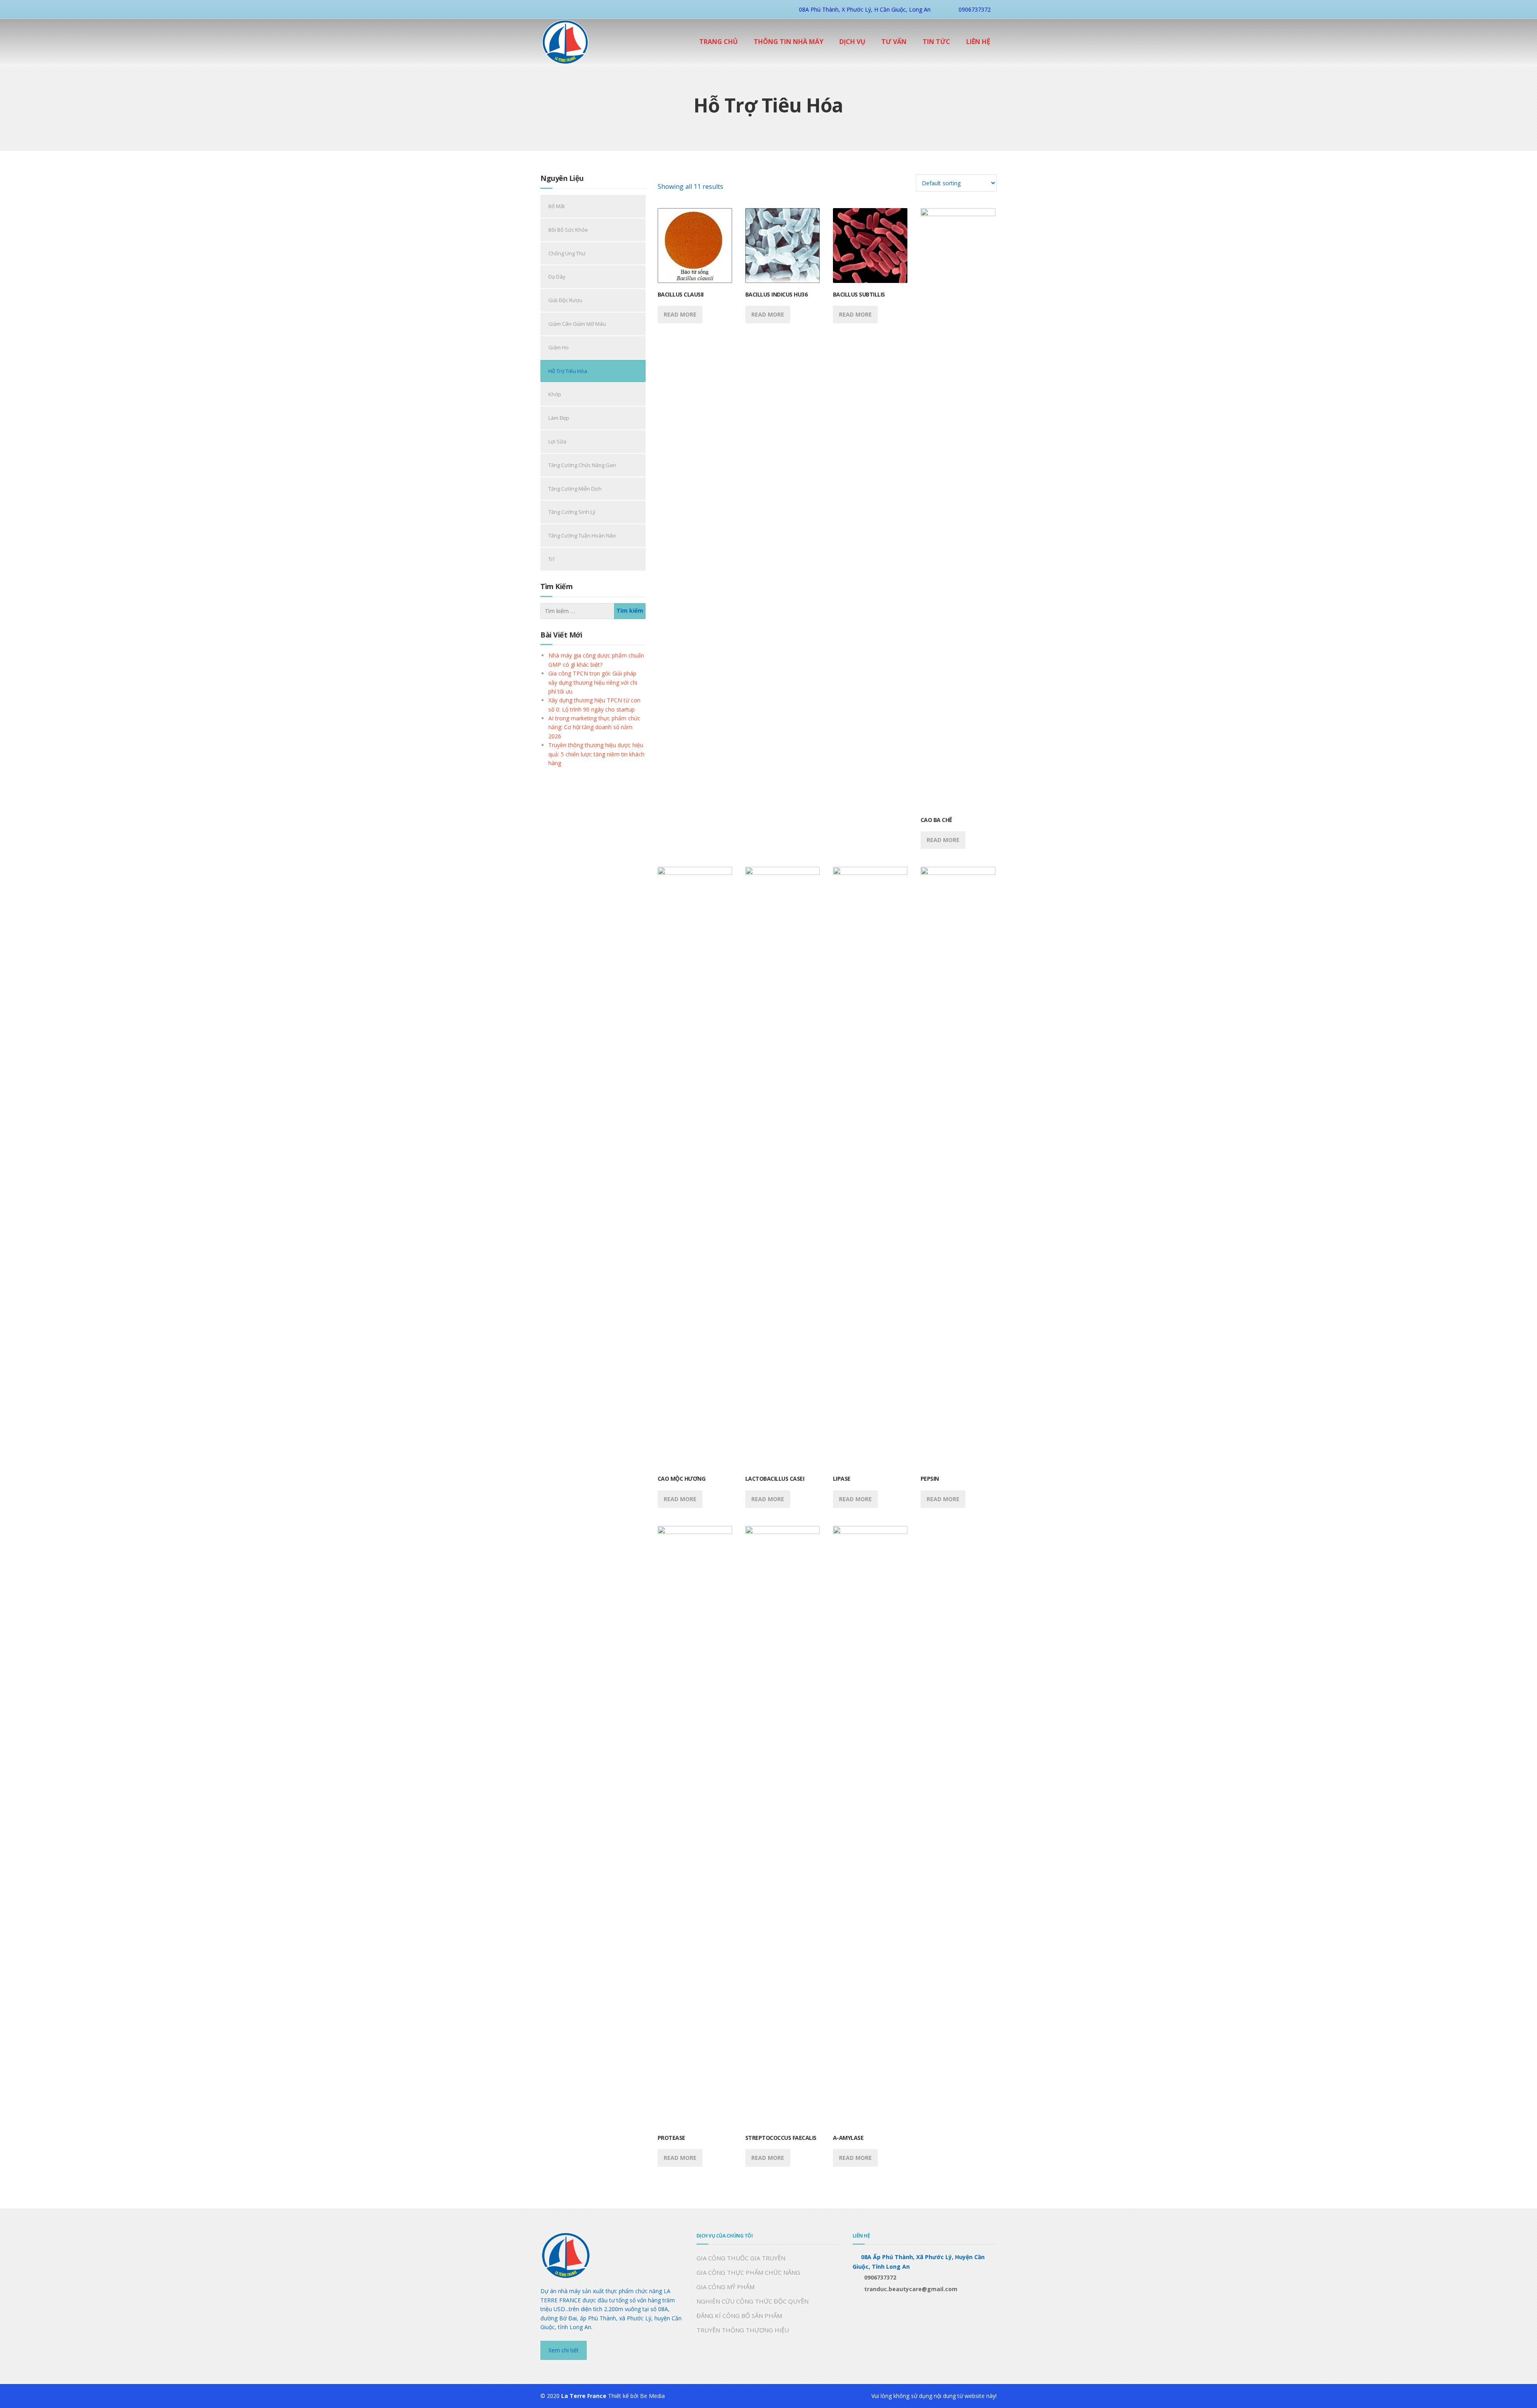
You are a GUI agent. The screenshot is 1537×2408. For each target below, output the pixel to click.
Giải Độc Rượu (565, 300)
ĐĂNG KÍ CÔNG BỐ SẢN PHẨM (739, 2316)
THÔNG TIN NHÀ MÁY (789, 42)
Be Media (652, 2396)
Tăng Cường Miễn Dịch (575, 489)
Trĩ (551, 559)
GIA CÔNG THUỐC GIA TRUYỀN (741, 2258)
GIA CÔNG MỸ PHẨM (725, 2287)
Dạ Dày (557, 277)
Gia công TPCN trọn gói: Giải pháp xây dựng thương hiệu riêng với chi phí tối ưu (593, 682)
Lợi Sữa (557, 441)
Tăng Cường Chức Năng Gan (582, 465)
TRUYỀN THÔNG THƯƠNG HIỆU (743, 2330)
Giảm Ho (559, 347)
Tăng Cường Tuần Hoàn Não (582, 535)
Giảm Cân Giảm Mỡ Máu (577, 324)
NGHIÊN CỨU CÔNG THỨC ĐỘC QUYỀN (752, 2301)
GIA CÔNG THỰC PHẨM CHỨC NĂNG (748, 2272)
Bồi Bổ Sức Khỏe (568, 230)
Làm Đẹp (559, 418)
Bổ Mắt (557, 206)
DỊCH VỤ (852, 42)
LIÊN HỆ (978, 42)
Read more (680, 314)
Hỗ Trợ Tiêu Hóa (568, 371)
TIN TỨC (936, 42)
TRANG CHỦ (718, 42)
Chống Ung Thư (567, 253)
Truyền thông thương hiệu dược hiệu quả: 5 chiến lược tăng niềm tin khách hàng (596, 754)
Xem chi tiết (564, 2350)
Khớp (555, 394)
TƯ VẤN (894, 42)
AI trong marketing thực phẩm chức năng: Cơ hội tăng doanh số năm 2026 (594, 727)
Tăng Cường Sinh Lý (572, 512)
